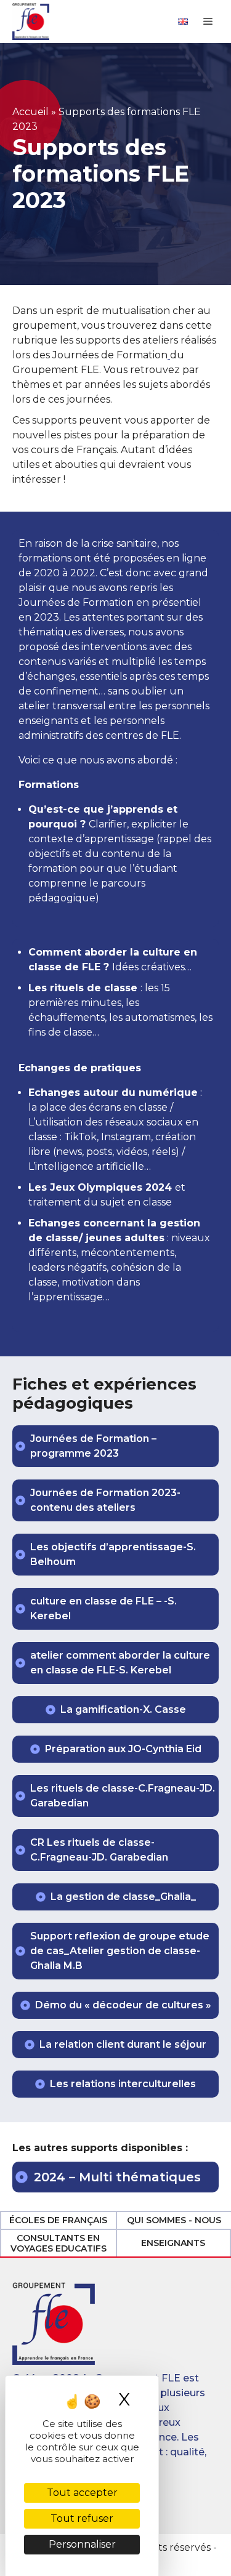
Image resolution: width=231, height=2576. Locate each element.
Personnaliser (82, 2544)
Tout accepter (82, 2493)
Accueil (30, 112)
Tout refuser (82, 2518)
